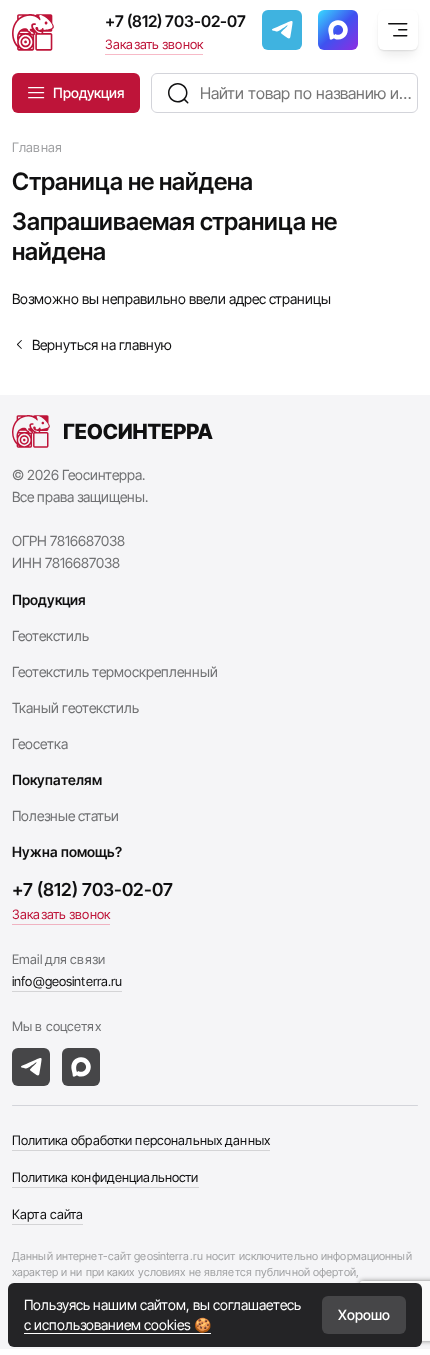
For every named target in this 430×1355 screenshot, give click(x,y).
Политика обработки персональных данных (141, 1140)
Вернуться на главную (102, 344)
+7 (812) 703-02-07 (175, 21)
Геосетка (40, 743)
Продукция (88, 92)
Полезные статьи (65, 815)
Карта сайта (47, 1214)
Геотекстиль (50, 635)
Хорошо (364, 1314)
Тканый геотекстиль (75, 707)
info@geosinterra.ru (67, 981)
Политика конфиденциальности (105, 1177)
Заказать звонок (154, 44)
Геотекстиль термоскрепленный (115, 671)
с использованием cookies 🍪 (117, 1324)
